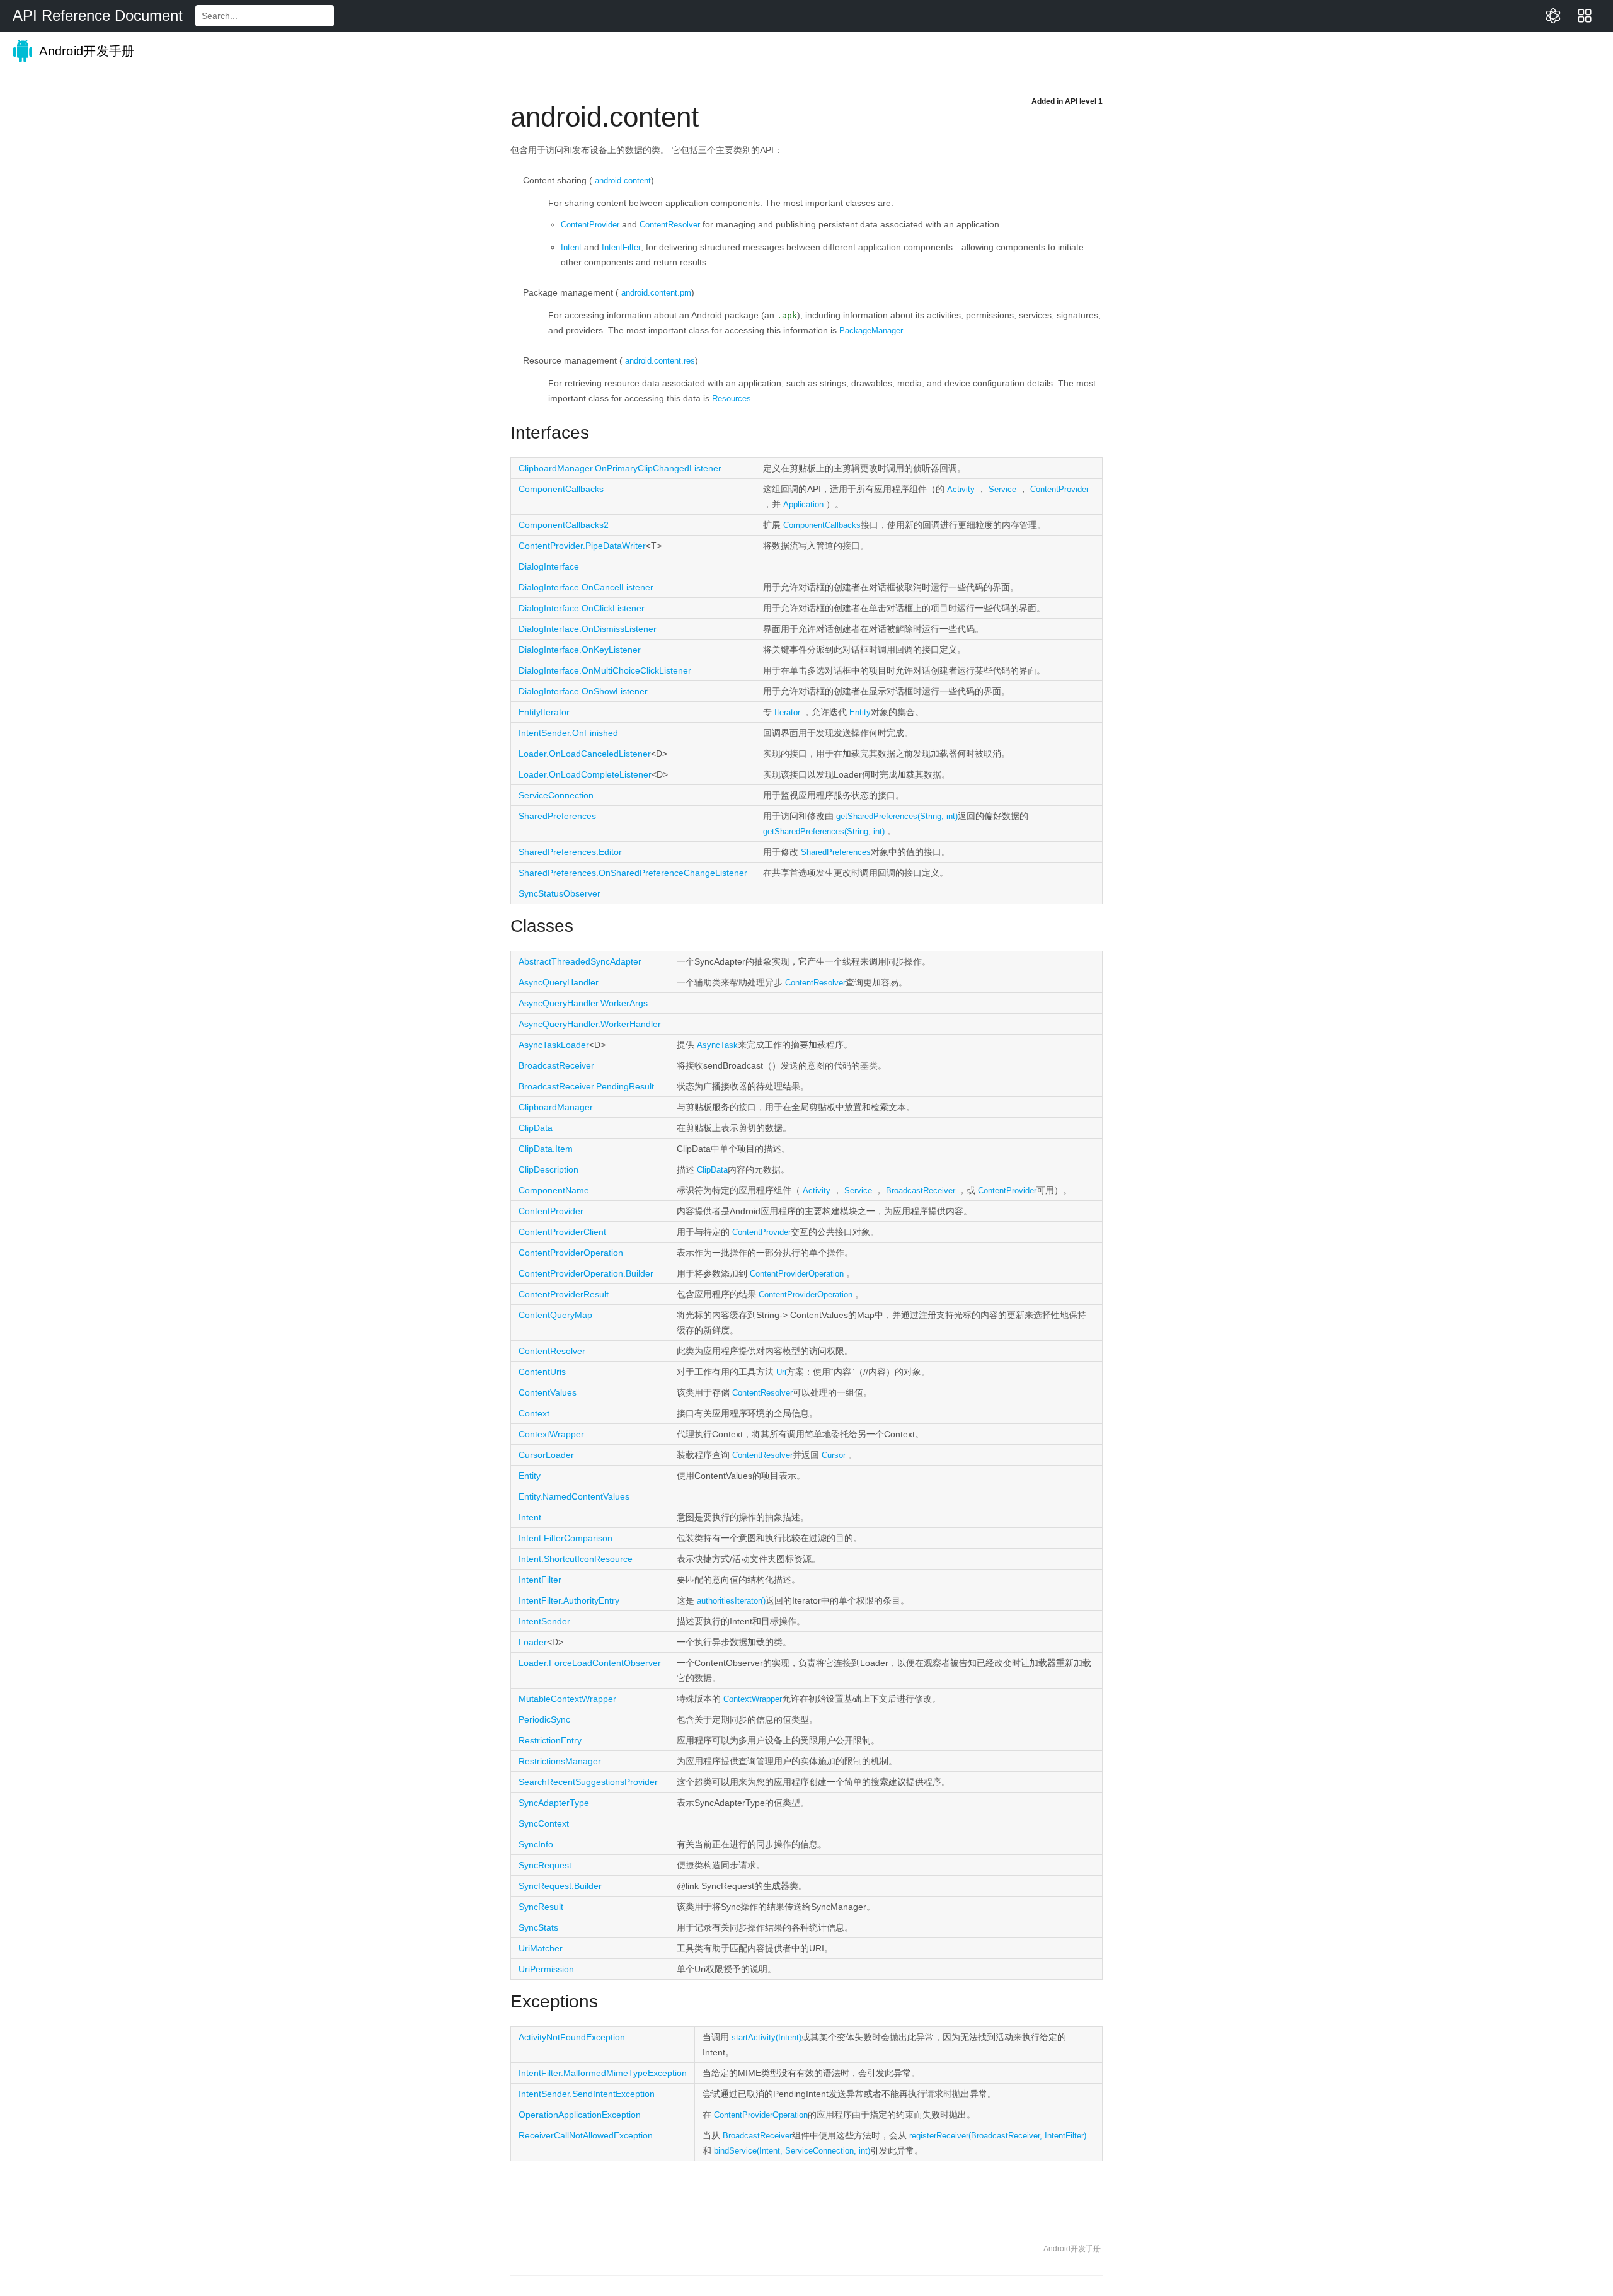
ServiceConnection (556, 795)
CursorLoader (546, 1455)
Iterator (787, 712)
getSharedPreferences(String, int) (897, 816)
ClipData (536, 1128)
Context (534, 1413)
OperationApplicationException (580, 2115)
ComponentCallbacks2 (564, 525)
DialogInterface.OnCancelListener (586, 587)
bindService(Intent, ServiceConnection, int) (792, 2151)
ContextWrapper (551, 1434)
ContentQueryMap (555, 1315)
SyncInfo (536, 1844)
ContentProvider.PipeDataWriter (582, 546)
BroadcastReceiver (556, 1065)
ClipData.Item (546, 1149)
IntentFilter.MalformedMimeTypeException (603, 2073)
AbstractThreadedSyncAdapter (580, 961)
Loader (533, 1642)
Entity (860, 712)
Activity (961, 489)
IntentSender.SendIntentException (587, 2094)
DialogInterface (549, 566)
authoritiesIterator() (731, 1601)
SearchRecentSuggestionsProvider (588, 1782)
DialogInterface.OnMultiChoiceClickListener (605, 670)
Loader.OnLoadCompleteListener (585, 774)
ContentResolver (670, 225)
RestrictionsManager (560, 1761)
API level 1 (1084, 101)
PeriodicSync (544, 1719)
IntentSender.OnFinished (568, 733)
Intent (571, 247)
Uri (781, 1372)
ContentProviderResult (564, 1294)
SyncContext (544, 1823)
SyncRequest (545, 1865)
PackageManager (871, 330)
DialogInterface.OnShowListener (583, 691)
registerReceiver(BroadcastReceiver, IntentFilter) (998, 2136)
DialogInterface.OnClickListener (582, 608)
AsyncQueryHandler (559, 982)
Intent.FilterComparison (565, 1538)
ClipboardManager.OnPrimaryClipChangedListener (620, 468)
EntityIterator (544, 712)
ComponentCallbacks (561, 489)
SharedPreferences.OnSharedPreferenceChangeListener (633, 873)
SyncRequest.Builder (560, 1886)
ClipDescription (548, 1169)
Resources (732, 399)
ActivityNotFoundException (572, 2037)
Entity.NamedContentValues (574, 1496)
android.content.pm (656, 293)
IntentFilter (621, 247)
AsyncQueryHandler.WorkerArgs (583, 1003)
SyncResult (541, 1907)
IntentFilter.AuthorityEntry (569, 1600)
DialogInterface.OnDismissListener (588, 629)
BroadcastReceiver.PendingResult (586, 1086)
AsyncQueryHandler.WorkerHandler (590, 1024)
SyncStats (538, 1927)
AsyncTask (717, 1045)
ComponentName (554, 1190)
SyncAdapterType (554, 1803)
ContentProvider (590, 225)
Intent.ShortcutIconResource (576, 1559)
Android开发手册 (85, 51)
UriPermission (546, 1969)
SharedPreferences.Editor (570, 852)
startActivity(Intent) (766, 2037)
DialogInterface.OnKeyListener (580, 650)
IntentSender (544, 1621)
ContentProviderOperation (571, 1253)
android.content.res (660, 361)
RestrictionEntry (550, 1740)
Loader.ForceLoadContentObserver (590, 1663)
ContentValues (548, 1392)
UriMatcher (541, 1948)
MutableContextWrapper (567, 1699)
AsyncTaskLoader (554, 1045)
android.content (623, 181)
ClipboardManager (556, 1107)
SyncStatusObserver (560, 893)
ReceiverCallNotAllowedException (586, 2135)
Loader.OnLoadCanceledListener (585, 754)
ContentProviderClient (562, 1232)
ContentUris (542, 1372)
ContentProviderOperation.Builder (586, 1273)
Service (1002, 489)
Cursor (834, 1455)
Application (803, 504)
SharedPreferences (557, 816)
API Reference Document (98, 15)
